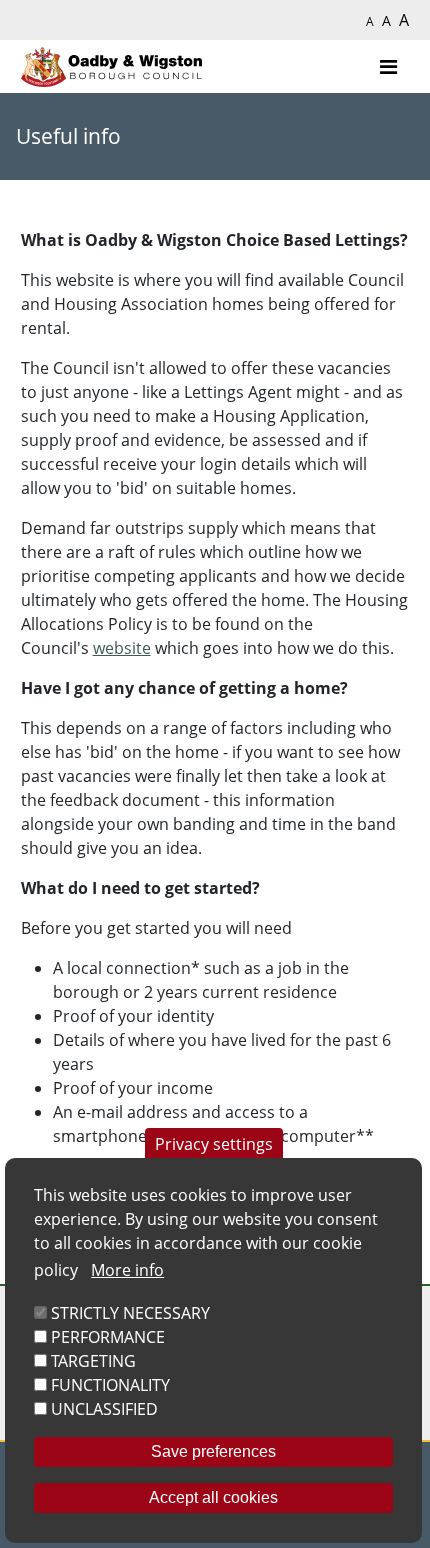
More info (127, 1270)
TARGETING (93, 1361)
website (122, 648)
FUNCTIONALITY (110, 1385)
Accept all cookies (213, 1497)
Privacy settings (214, 1144)
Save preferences (213, 1451)
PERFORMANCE (108, 1337)
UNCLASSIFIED (104, 1409)
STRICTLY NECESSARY (130, 1313)
